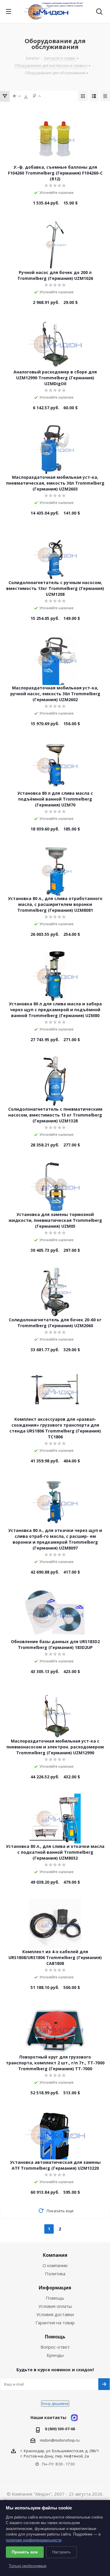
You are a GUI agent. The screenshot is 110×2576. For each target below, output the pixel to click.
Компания (55, 2255)
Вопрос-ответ (55, 2347)
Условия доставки (55, 2314)
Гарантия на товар (55, 2323)
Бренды (55, 2355)
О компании (55, 2265)
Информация (55, 2288)
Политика (55, 2274)
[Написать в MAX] (74, 2418)
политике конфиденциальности (34, 2540)
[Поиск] (99, 12)
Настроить (61, 2552)
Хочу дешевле (55, 2404)
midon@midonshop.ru (60, 2440)
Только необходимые (28, 2566)
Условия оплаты (55, 2306)
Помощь (55, 2298)
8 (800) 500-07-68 (60, 2429)
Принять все (25, 2552)
